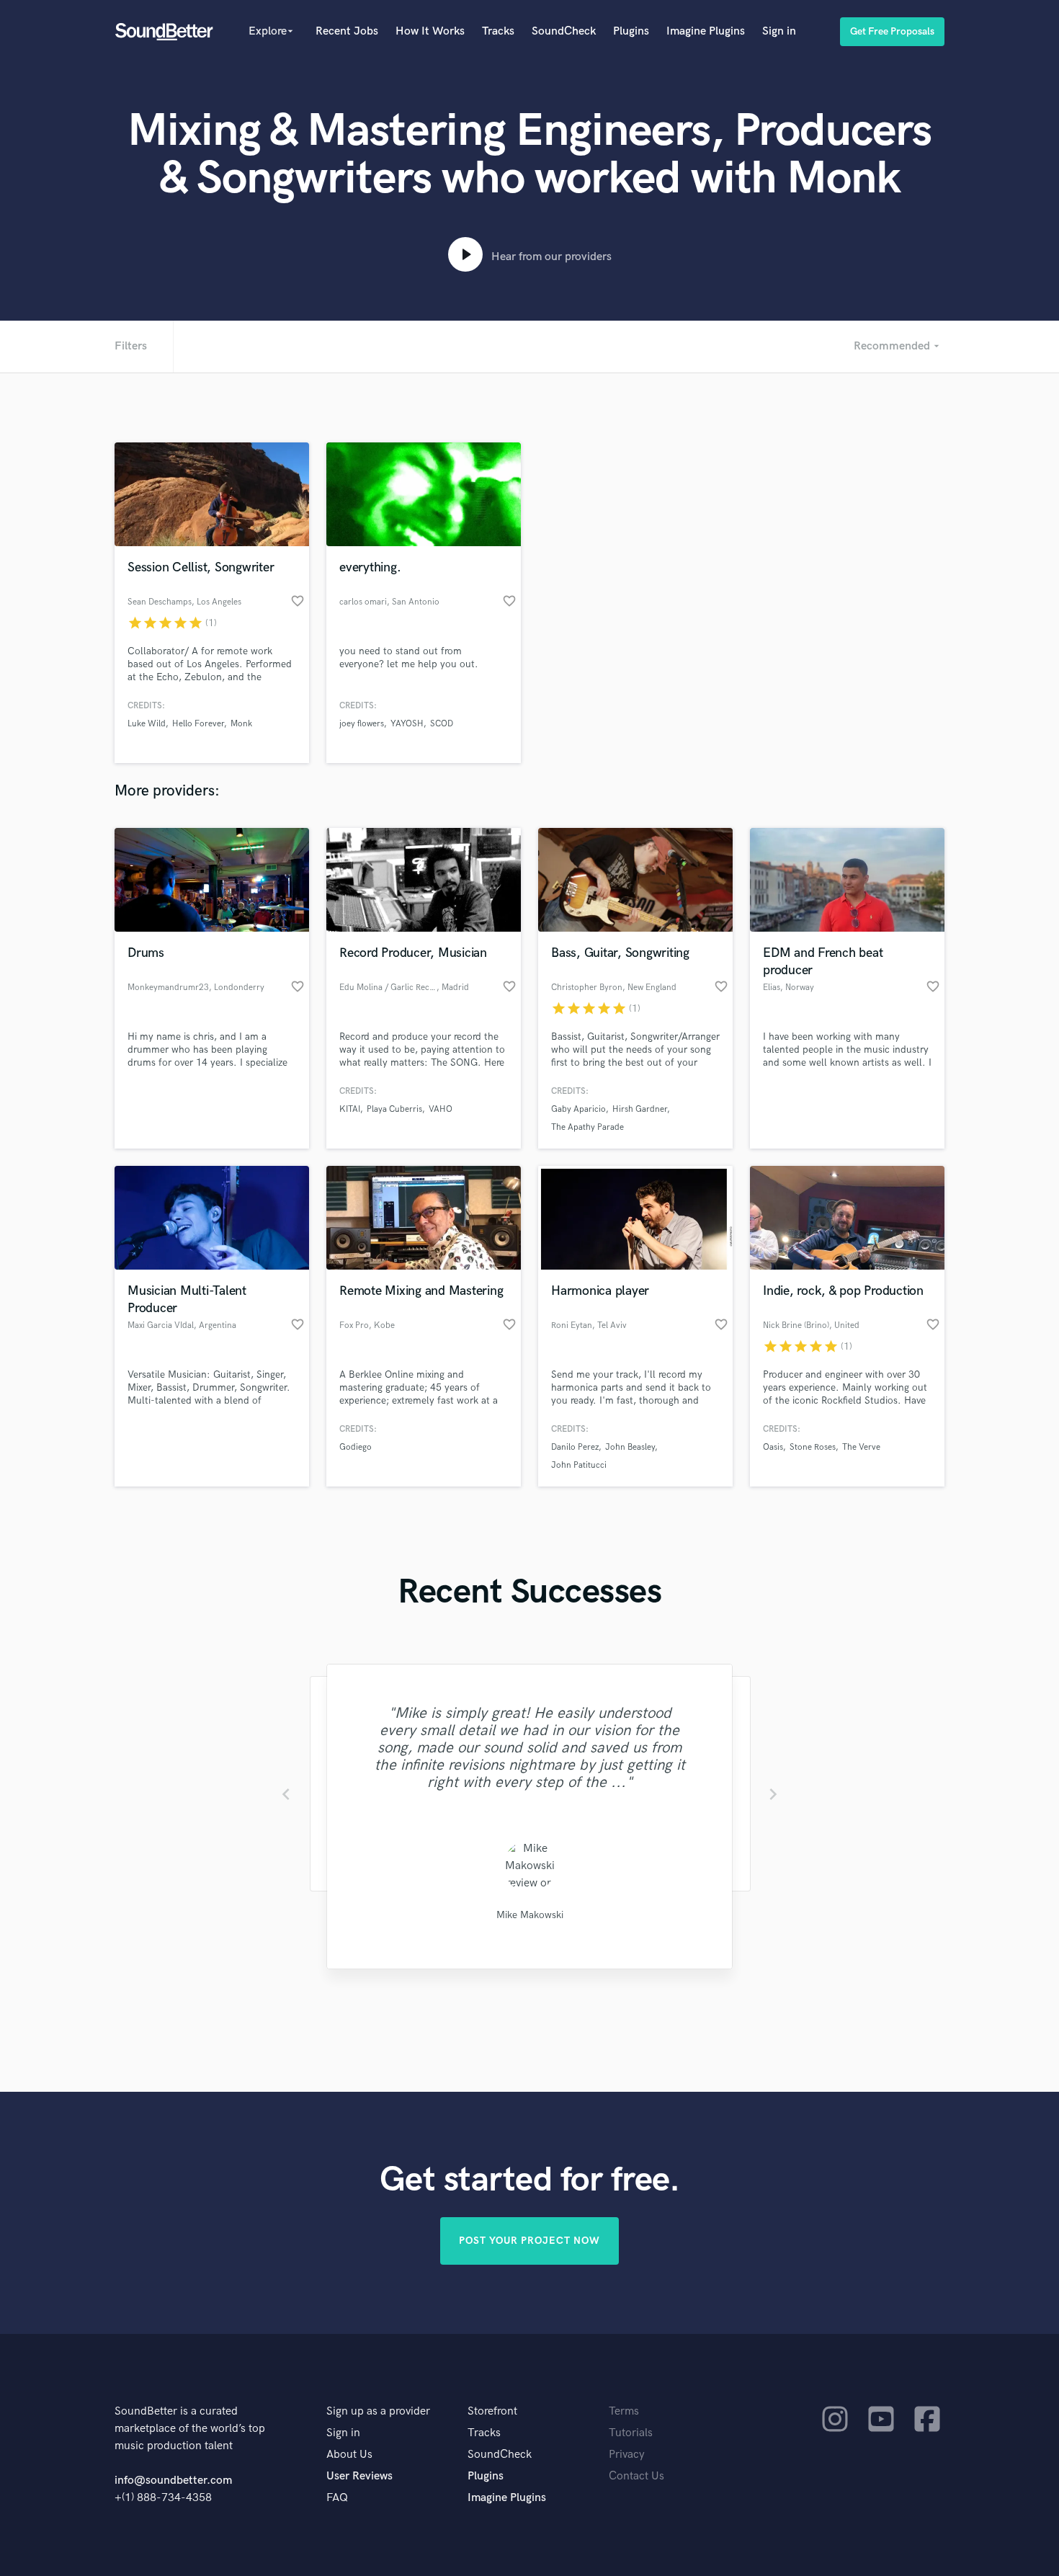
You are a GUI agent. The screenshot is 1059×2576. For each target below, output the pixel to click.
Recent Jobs (347, 31)
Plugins (631, 31)
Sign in (779, 31)
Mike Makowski (530, 1915)
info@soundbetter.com (173, 2481)
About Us (349, 2455)
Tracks (498, 31)
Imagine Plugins (706, 31)
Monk (241, 724)
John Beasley (630, 1447)
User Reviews (359, 2476)
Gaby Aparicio (578, 1109)
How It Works (430, 31)
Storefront (492, 2411)
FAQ (337, 2498)
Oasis (773, 1447)
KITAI (350, 1109)
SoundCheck (564, 31)
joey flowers (362, 724)
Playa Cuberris (394, 1109)
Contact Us (636, 2476)
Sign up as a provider (378, 2411)
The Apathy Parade (587, 1127)
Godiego (356, 1447)
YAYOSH (407, 724)
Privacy (627, 2455)
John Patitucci (579, 1465)
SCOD (442, 724)
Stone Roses (813, 1447)
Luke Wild (147, 724)
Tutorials (631, 2433)
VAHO (441, 1109)
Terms (624, 2411)
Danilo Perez (575, 1447)
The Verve (861, 1447)
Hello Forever (198, 724)
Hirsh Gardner (640, 1109)
